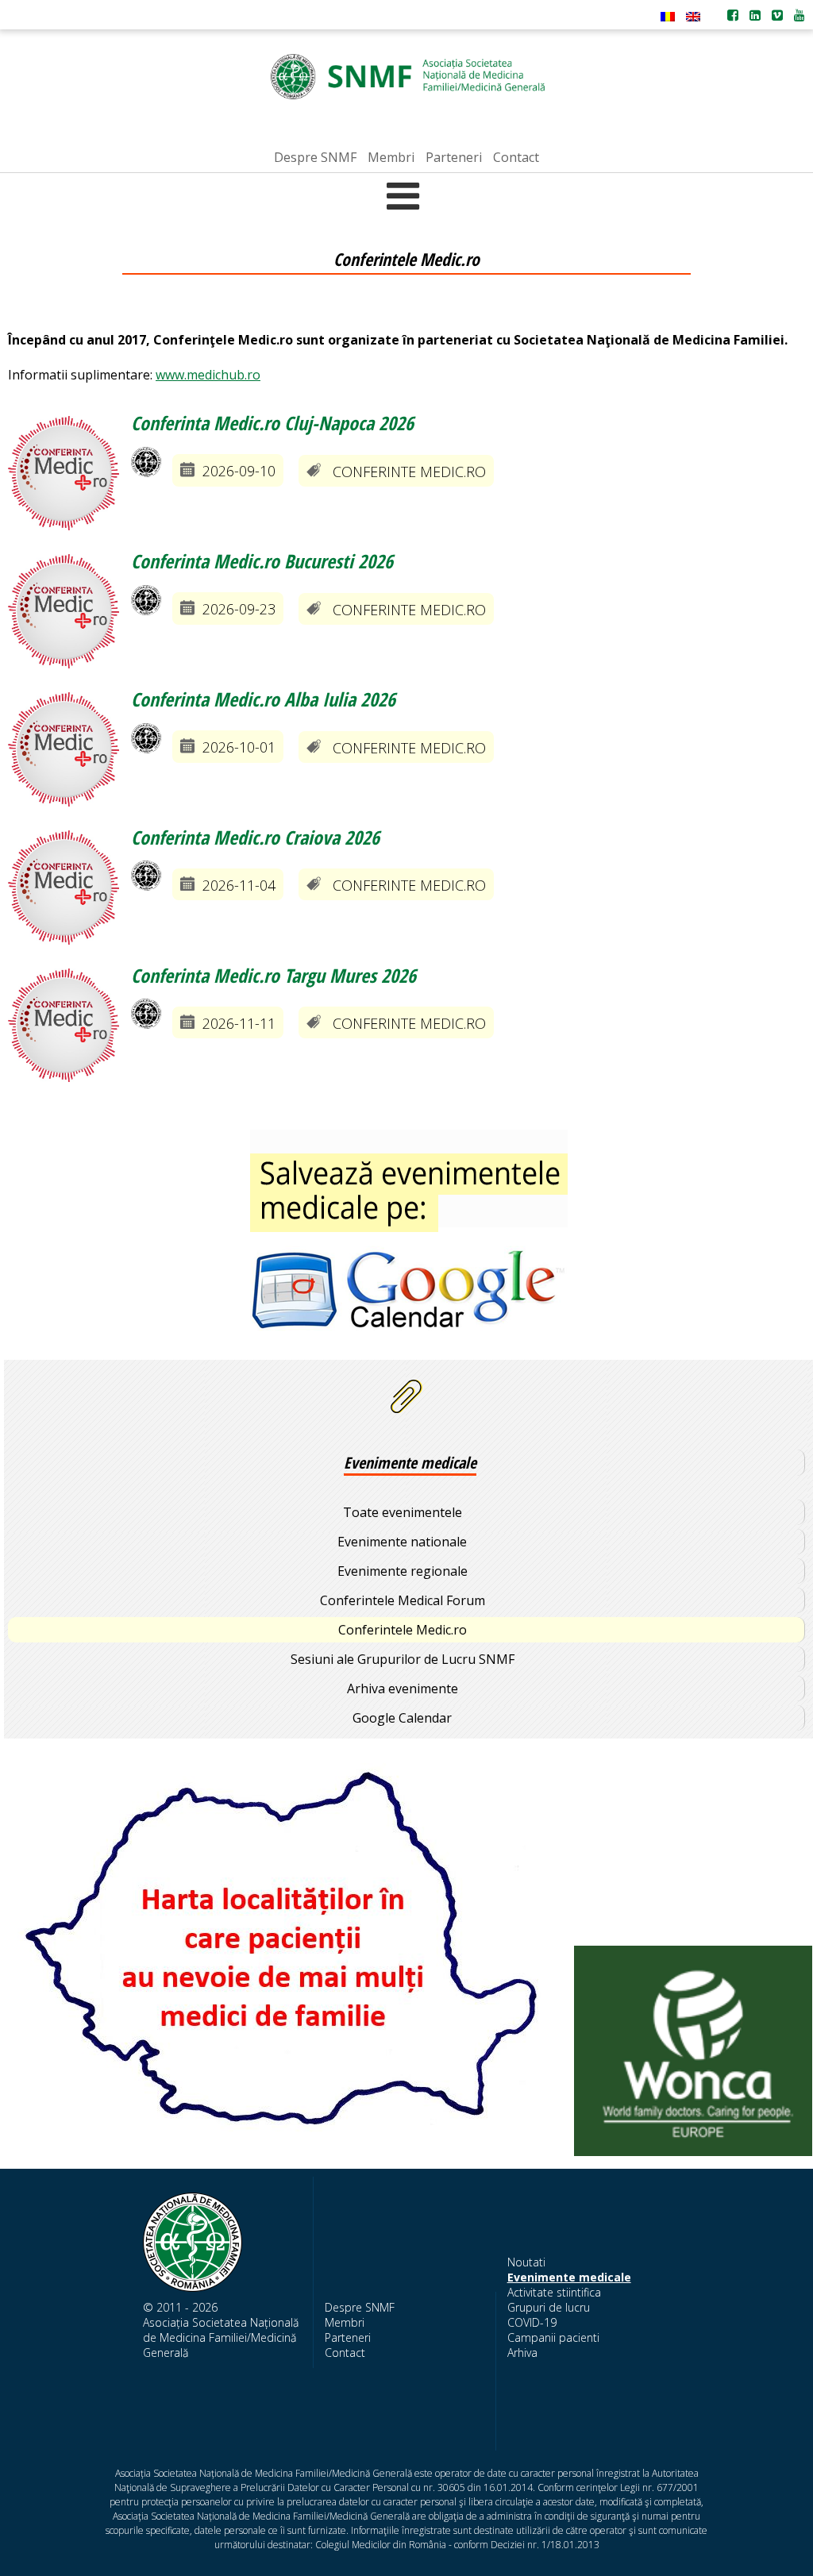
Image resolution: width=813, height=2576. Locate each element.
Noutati (526, 2262)
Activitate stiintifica (554, 2292)
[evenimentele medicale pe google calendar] (408, 1243)
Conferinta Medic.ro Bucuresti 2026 (262, 561)
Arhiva (522, 2353)
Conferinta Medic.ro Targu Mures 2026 (274, 975)
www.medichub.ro (208, 375)
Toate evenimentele (403, 1512)
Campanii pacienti (553, 2337)
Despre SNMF (360, 2307)
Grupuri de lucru (549, 2307)
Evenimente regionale (403, 1571)
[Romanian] (668, 17)
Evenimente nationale (402, 1542)
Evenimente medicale (569, 2277)
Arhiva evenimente (403, 1688)
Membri (345, 2322)
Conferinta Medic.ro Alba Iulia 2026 (263, 699)
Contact (345, 2353)
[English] (693, 17)
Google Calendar (402, 1718)
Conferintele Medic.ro (403, 1630)
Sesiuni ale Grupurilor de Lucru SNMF (403, 1659)
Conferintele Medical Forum (403, 1600)
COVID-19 (532, 2322)
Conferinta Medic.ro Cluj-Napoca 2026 (272, 423)
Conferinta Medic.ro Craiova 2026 (255, 837)
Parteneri (348, 2337)
